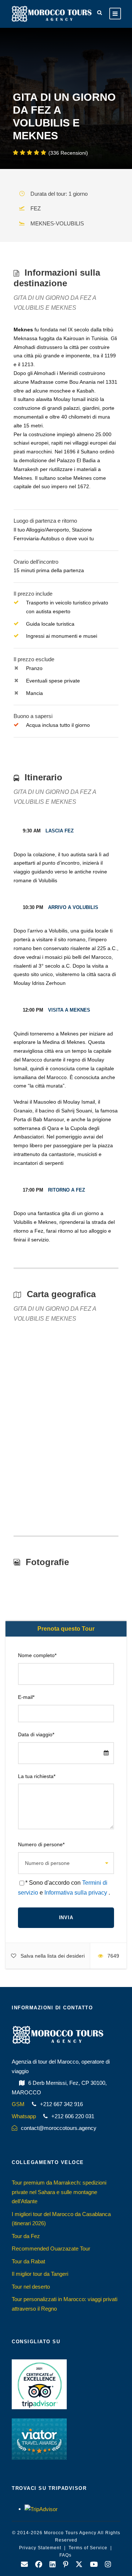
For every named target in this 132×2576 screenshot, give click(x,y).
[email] (24, 2565)
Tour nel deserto (31, 2287)
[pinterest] (66, 2565)
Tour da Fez (26, 2236)
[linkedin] (53, 2565)
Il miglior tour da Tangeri (40, 2274)
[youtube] (94, 2565)
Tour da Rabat (28, 2261)
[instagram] (108, 2565)
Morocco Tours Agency (70, 2533)
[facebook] (39, 2565)
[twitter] (79, 2565)
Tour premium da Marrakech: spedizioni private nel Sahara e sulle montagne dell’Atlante (59, 2192)
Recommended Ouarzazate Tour (51, 2249)
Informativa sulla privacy (76, 1893)
